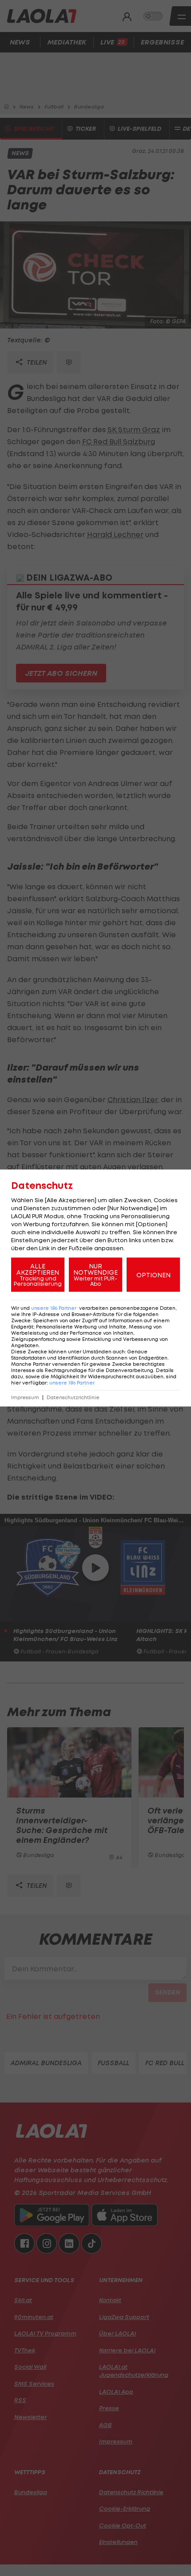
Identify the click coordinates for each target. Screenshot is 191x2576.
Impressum (25, 1398)
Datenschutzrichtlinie (73, 1398)
